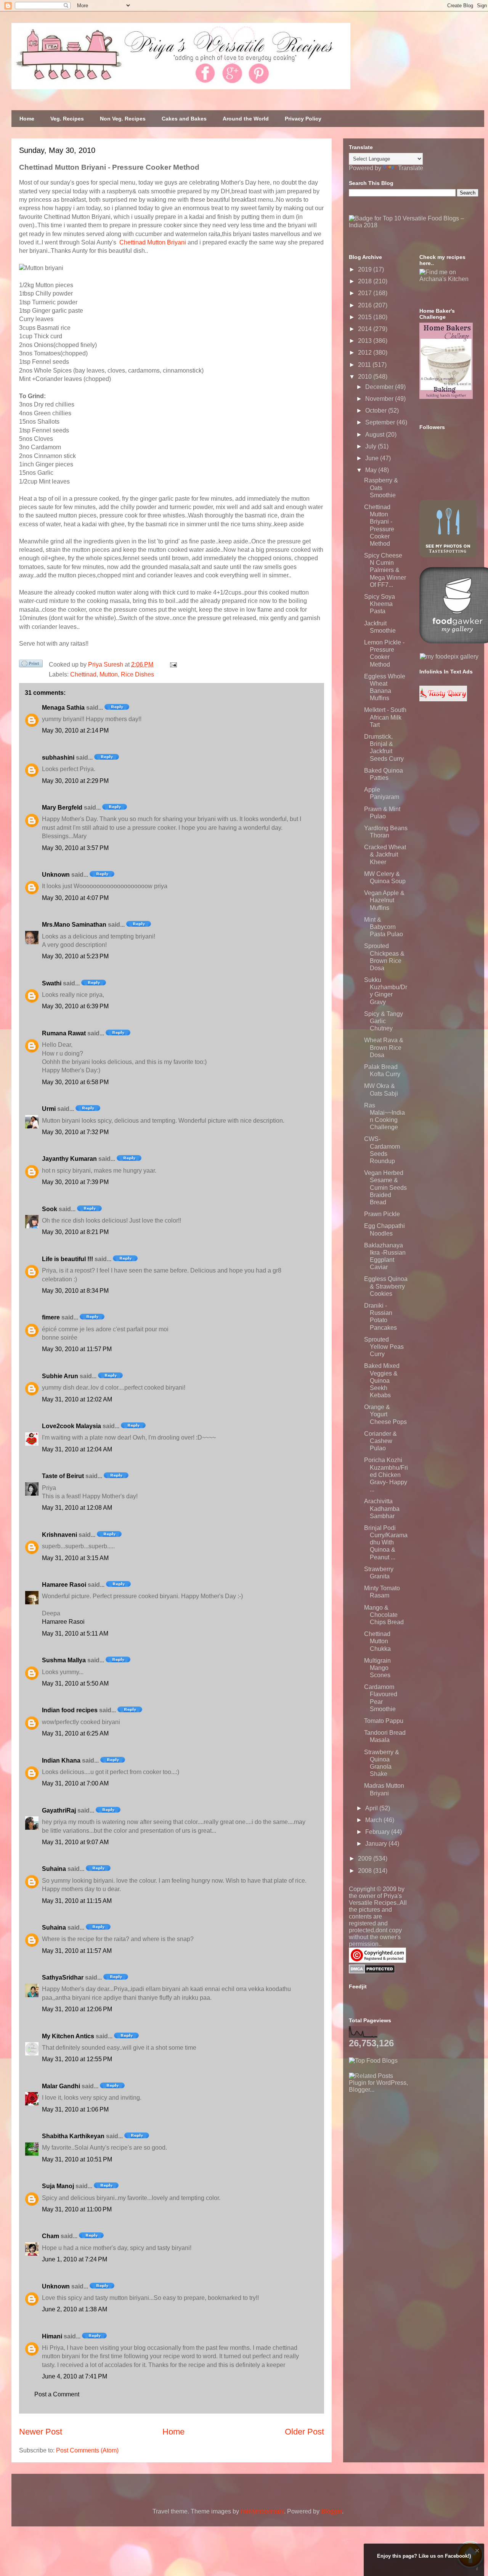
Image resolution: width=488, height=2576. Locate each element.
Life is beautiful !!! (67, 1259)
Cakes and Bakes (184, 119)
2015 (366, 317)
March (374, 1820)
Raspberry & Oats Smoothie (381, 488)
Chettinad (83, 674)
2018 (366, 281)
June (373, 458)
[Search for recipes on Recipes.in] (373, 2061)
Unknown (56, 875)
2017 (366, 293)
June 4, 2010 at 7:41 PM (75, 2376)
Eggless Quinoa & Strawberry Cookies (386, 1286)
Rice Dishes (137, 674)
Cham (51, 2236)
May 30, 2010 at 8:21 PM (75, 1232)
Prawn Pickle (382, 1214)
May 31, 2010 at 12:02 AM (77, 1399)
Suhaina (54, 1869)
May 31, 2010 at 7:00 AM (75, 1783)
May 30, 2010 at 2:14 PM (75, 730)
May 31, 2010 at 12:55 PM (77, 2059)
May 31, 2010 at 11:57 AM (77, 1951)
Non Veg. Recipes (123, 119)
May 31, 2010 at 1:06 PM (75, 2109)
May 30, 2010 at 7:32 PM (75, 1132)
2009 (366, 1858)
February (378, 1832)
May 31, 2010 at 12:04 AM (77, 1449)
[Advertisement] (406, 2141)
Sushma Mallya (64, 1660)
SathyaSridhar (63, 1977)
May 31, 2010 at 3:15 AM (75, 1558)
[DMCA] (372, 1971)
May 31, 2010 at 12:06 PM (77, 2009)
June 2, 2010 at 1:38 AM (75, 2309)
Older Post (304, 2432)
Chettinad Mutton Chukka (377, 1641)
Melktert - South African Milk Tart (385, 717)
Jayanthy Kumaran (69, 1159)
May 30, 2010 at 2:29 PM (75, 781)
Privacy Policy (303, 119)
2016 (366, 305)
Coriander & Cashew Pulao (380, 1441)
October (377, 411)
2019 (366, 269)
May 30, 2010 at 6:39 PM (75, 1006)
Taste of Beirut (63, 1476)
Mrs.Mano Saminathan (74, 925)
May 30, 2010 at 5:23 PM (75, 956)
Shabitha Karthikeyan (73, 2136)
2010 (366, 377)
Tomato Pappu (384, 1721)
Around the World (246, 119)
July (372, 446)
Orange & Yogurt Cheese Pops (385, 1414)
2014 (366, 329)
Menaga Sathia (63, 708)
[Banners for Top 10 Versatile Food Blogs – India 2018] (414, 225)
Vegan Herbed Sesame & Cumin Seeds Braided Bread (385, 1188)
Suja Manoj (58, 2186)
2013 (366, 341)
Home (27, 119)
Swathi (52, 983)
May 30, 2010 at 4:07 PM (75, 898)
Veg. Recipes (67, 119)
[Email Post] (172, 664)
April (372, 1808)
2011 (365, 365)
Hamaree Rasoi (64, 1585)
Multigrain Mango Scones (377, 1668)
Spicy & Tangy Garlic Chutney (384, 1021)
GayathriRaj (59, 1810)
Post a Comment (57, 2394)
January (377, 1844)
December (380, 387)
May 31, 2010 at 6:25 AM (75, 1733)
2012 (366, 353)
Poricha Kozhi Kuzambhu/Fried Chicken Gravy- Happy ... (386, 1475)
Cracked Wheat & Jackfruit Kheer (385, 854)
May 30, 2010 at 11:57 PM (77, 1349)
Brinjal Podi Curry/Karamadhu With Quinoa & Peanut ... (386, 1543)
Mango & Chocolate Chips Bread (384, 1615)
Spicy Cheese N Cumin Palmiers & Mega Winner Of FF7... (385, 570)
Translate (411, 168)
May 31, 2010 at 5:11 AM (75, 1634)
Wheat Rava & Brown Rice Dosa (384, 1047)
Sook (50, 1209)
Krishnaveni (59, 1535)
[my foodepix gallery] (449, 656)
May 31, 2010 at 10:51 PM (77, 2159)
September (381, 422)
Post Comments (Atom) (87, 2450)
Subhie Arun (60, 1376)
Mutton (109, 674)
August (376, 435)
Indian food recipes (70, 1710)
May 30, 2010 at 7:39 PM (75, 1182)
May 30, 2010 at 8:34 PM (75, 1291)
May (372, 470)
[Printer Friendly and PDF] (31, 665)
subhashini (58, 758)
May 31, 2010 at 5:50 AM (75, 1683)
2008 (366, 1871)
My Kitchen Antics (68, 2036)
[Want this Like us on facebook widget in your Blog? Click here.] (477, 2569)
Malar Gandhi (61, 2086)
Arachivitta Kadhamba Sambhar (382, 1508)
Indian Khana (61, 1760)
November (380, 399)
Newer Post (41, 2432)
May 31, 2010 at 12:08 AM (77, 1508)
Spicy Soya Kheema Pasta (380, 604)
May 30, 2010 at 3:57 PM (75, 848)
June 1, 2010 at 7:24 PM (75, 2259)
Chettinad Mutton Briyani (153, 242)
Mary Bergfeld (62, 808)
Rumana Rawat (64, 1033)
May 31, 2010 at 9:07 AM (75, 1842)
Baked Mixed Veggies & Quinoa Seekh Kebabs (382, 1380)
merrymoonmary (262, 2511)
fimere (51, 1317)
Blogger (331, 2511)
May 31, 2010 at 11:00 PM (77, 2209)
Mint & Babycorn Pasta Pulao (384, 927)
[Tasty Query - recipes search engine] (443, 699)
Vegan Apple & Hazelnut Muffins (384, 900)
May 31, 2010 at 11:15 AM (77, 1901)
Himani (52, 2336)
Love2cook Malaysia (71, 1426)
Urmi (49, 1109)
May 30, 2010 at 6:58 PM (75, 1082)
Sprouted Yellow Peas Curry (384, 1347)
